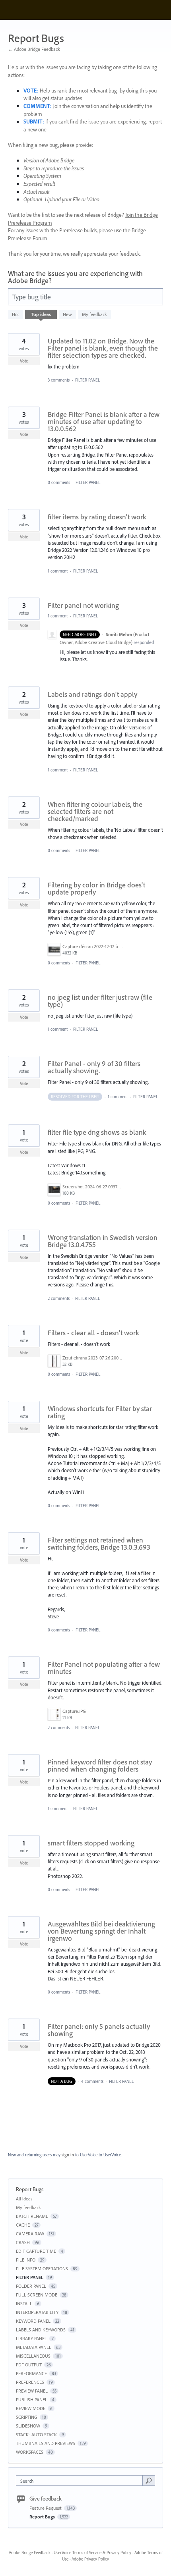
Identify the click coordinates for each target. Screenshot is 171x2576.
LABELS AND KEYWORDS (41, 2330)
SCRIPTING (27, 2417)
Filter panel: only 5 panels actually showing (99, 2030)
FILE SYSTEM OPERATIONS (42, 2268)
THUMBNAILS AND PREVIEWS (46, 2443)
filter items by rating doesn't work (97, 517)
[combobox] (81, 2481)
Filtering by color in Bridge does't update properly (96, 888)
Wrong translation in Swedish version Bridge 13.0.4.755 (103, 1241)
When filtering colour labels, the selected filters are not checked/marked (95, 811)
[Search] (149, 2480)
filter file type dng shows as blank (97, 1132)
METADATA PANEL (34, 2347)
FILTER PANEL (87, 380)
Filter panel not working (83, 605)
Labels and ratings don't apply (92, 694)
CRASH (23, 2242)
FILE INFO (26, 2260)
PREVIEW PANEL (32, 2391)
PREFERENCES (30, 2382)
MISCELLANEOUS (33, 2356)
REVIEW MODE (31, 2408)
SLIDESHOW (28, 2426)
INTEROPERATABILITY (37, 2312)
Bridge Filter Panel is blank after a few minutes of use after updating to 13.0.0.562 (104, 421)
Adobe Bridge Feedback (30, 2553)
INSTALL (24, 2303)
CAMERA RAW (30, 2234)
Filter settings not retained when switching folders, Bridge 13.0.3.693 (99, 1543)
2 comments (59, 1298)
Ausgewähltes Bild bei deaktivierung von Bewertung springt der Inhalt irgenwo (101, 1931)
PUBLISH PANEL (32, 2400)
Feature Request (46, 2508)
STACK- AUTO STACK (36, 2434)
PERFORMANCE (31, 2373)
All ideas (24, 2199)
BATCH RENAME (32, 2216)
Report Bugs (43, 2517)
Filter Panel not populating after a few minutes (104, 1668)
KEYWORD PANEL (33, 2321)
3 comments (59, 380)
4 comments (92, 2081)
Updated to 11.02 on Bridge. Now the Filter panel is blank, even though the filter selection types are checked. (103, 348)
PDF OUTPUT (29, 2365)
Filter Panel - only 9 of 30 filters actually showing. (94, 1067)
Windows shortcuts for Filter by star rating (100, 1412)
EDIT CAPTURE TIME (36, 2251)
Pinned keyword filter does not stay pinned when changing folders (100, 1765)
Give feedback (46, 2499)
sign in (68, 2155)
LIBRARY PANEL (31, 2338)
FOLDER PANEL (31, 2286)
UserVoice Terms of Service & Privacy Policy (92, 2553)
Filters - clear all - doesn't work (93, 1333)
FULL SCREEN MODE (37, 2295)
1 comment (58, 571)
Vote (24, 361)
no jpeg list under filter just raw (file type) (100, 1001)
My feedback (94, 314)
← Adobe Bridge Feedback (34, 49)
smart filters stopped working (91, 1843)
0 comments (59, 482)
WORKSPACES (30, 2452)
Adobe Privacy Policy (90, 2559)
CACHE (23, 2225)
